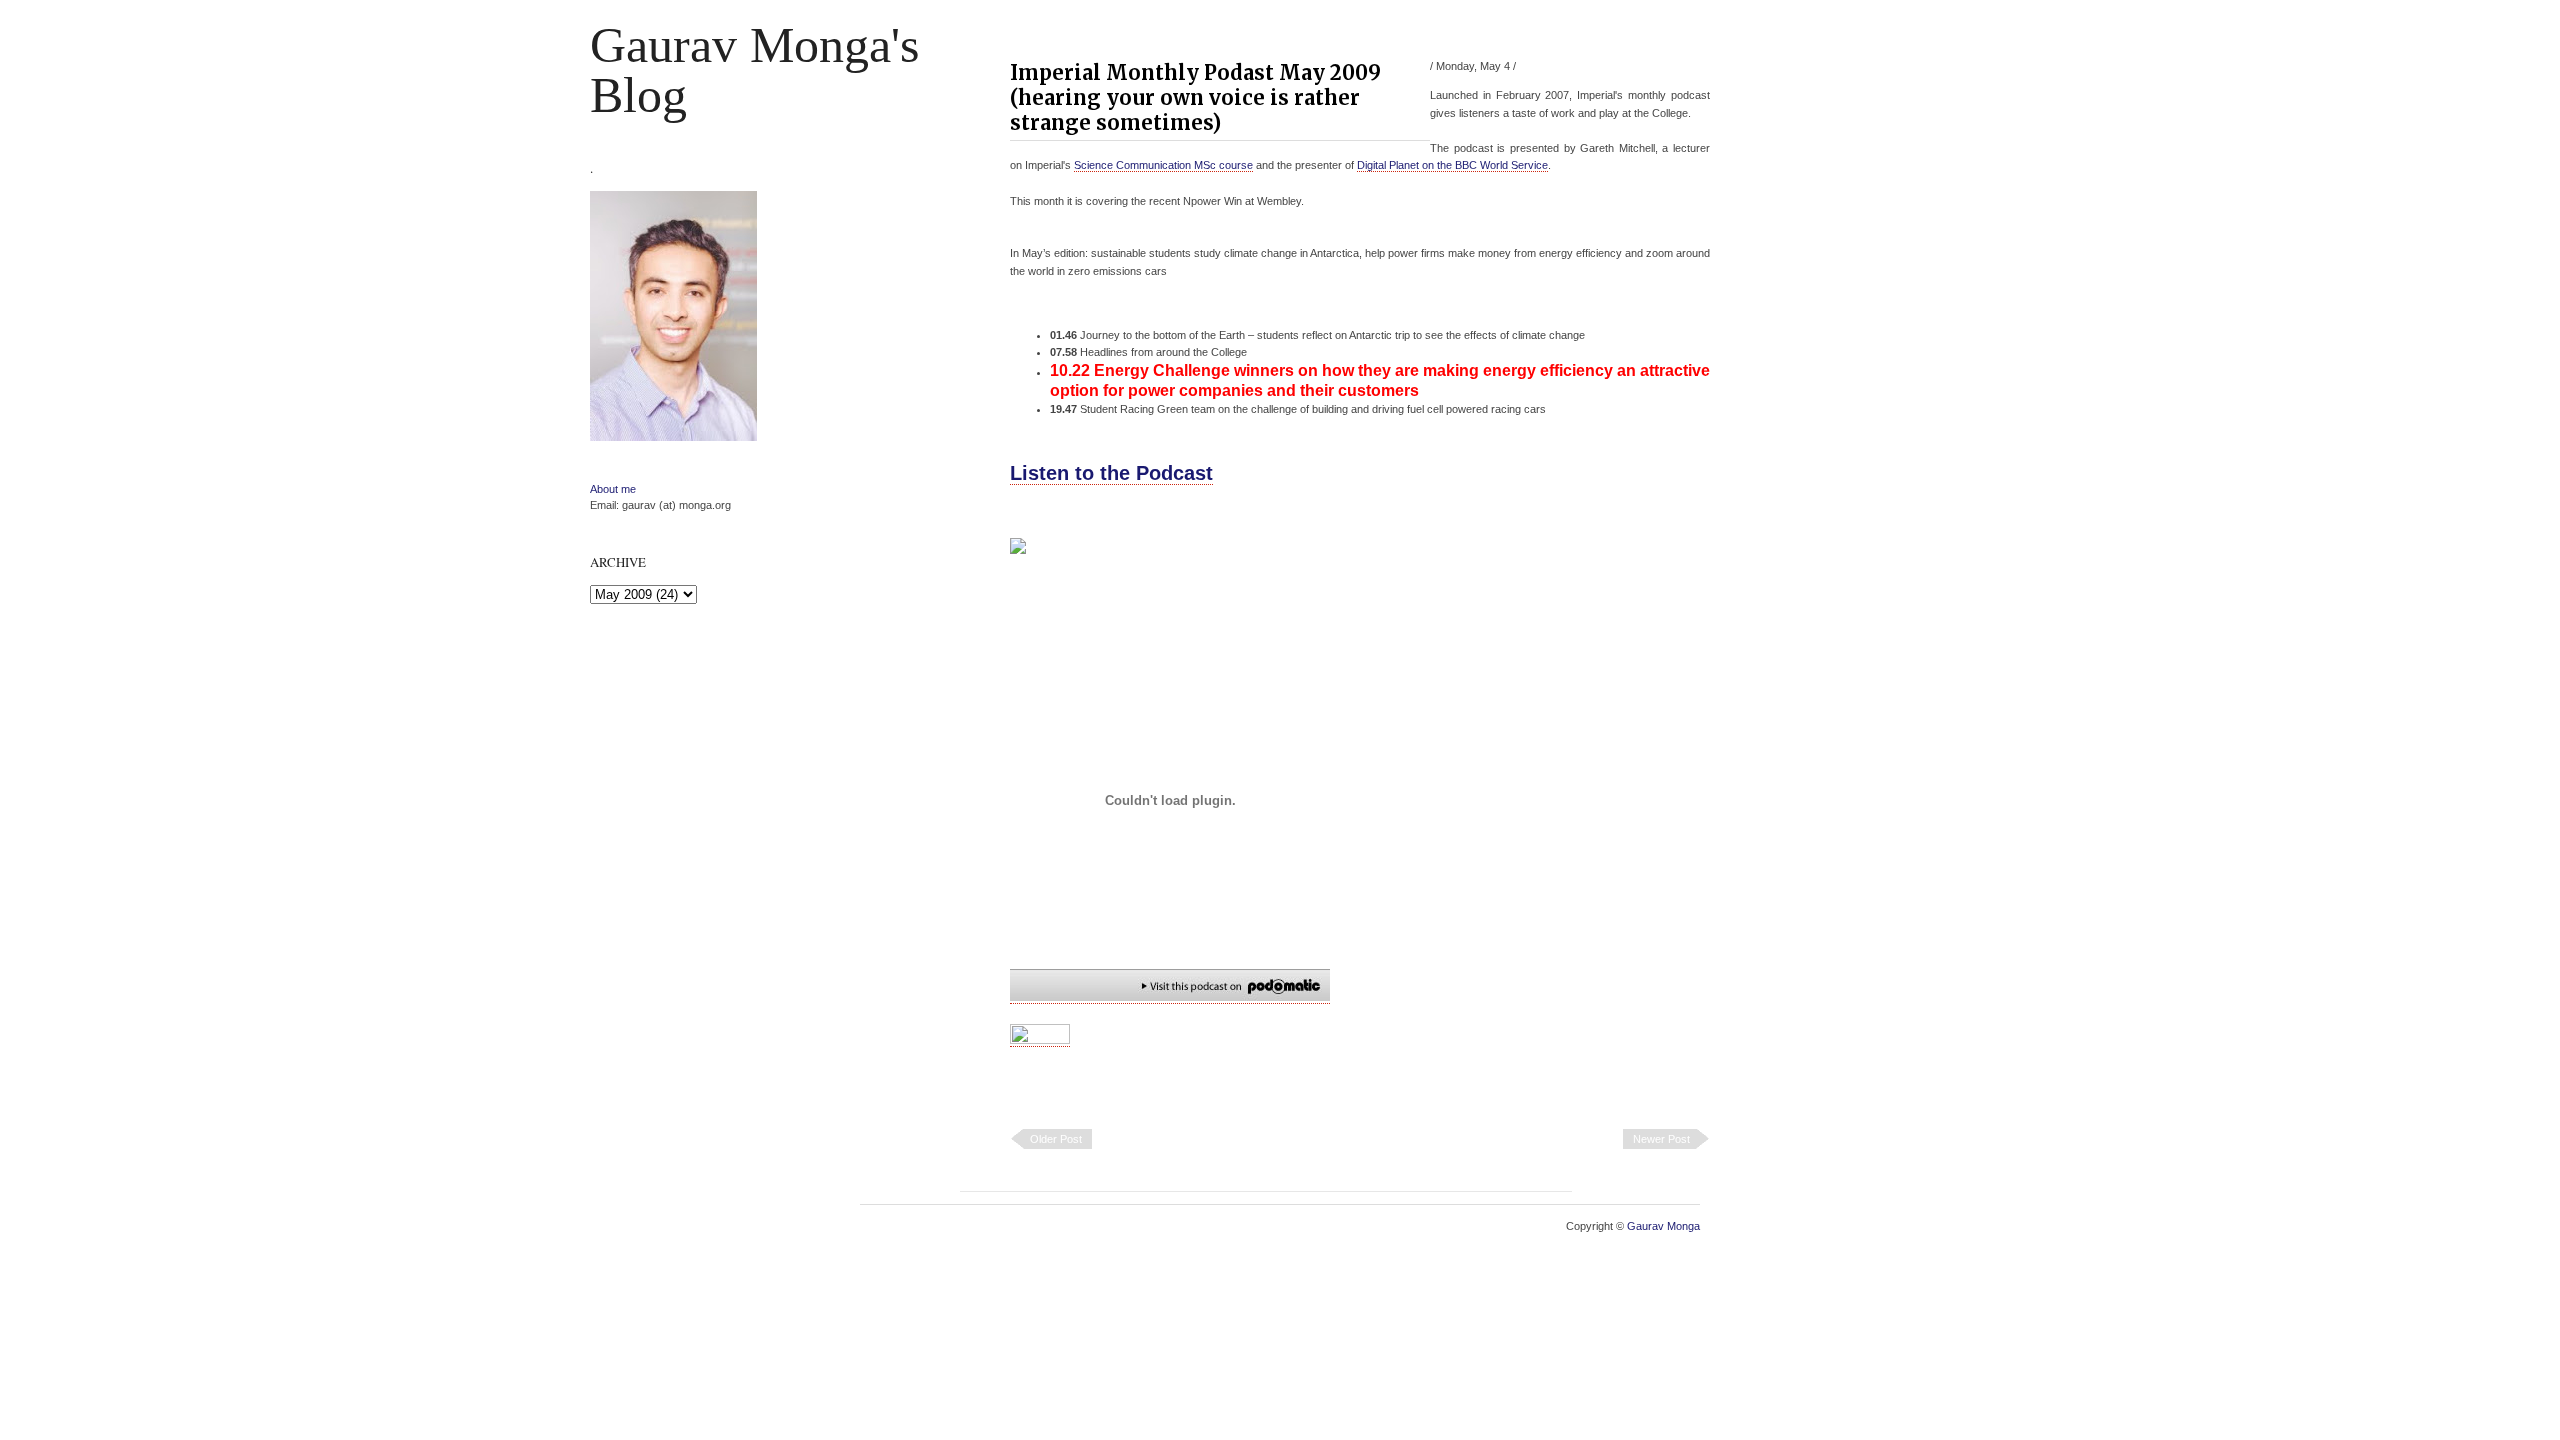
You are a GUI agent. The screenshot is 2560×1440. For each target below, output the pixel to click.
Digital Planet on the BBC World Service (1452, 165)
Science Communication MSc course (1163, 165)
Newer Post (1661, 1139)
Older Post (1056, 1139)
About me (613, 489)
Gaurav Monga (1663, 1226)
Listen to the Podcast (1111, 473)
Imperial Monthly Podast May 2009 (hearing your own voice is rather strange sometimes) (1195, 97)
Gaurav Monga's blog (754, 70)
